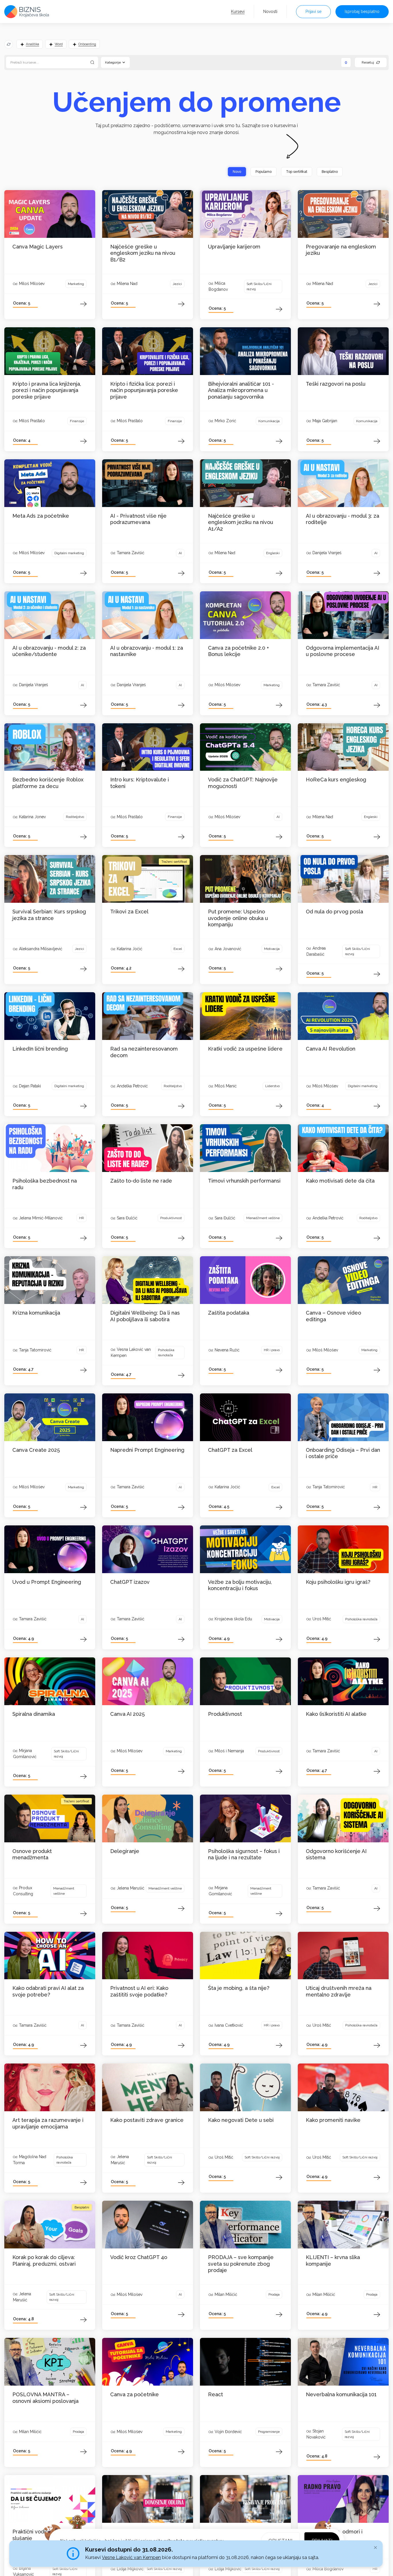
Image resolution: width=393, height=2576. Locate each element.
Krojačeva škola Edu (233, 1619)
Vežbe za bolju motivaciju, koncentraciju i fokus (240, 1585)
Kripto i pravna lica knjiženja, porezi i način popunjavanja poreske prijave (47, 390)
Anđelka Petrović (132, 1086)
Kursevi (238, 12)
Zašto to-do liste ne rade (141, 1181)
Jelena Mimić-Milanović (41, 1218)
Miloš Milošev (32, 284)
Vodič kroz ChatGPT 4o (139, 2257)
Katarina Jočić (130, 949)
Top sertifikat (297, 172)
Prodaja (274, 2294)
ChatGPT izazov (130, 1582)
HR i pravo (272, 1350)
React (215, 2394)
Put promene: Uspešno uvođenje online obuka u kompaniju (238, 918)
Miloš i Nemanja (229, 1751)
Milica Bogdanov (328, 2569)
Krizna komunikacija (36, 1313)
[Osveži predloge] (9, 44)
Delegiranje (125, 1851)
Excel (178, 949)
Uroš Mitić (322, 1619)
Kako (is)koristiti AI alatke (336, 1714)
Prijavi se (313, 12)
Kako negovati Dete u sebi (241, 2120)
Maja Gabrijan (325, 421)
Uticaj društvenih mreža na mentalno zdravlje (339, 1991)
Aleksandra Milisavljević (41, 949)
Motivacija (272, 949)
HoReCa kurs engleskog (336, 780)
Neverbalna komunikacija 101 (341, 2394)
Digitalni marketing (69, 553)
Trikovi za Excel (129, 912)
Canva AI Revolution (331, 1049)
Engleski (273, 553)
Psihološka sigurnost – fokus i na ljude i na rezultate (244, 1854)
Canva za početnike (135, 2394)
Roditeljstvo (75, 817)
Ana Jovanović (228, 949)
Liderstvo (272, 1086)
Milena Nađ (127, 284)
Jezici (177, 284)
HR (82, 1218)
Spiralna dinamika (34, 1714)
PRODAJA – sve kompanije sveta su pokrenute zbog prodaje (241, 2264)
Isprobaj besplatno (362, 12)
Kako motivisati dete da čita (340, 1181)
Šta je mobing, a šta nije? (239, 1988)
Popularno (264, 172)
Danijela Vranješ (327, 553)
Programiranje (269, 2432)
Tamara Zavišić (131, 553)
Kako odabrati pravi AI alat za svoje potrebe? (48, 1991)
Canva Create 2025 (36, 1450)
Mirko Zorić (225, 421)
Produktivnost (171, 1218)
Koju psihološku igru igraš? (338, 1582)
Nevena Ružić (227, 1350)
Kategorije (113, 62)
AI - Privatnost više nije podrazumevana (138, 519)
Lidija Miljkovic (130, 2569)
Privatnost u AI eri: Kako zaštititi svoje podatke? (139, 1991)
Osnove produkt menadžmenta (32, 1854)
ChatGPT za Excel (230, 1450)
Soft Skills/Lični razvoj (259, 286)
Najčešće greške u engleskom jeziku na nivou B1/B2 (143, 253)
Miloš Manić (226, 1086)
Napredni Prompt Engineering (147, 1450)
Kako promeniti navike (333, 2120)
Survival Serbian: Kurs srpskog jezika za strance (49, 915)
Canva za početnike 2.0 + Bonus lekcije (239, 651)
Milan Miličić (226, 2294)
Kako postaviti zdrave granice (147, 2120)
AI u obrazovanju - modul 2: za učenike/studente (49, 651)
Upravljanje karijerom (234, 247)
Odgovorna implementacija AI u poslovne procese (343, 651)
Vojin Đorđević (228, 2432)
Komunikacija (269, 421)
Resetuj (368, 62)
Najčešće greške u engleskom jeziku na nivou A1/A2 (241, 522)
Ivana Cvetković (229, 2025)
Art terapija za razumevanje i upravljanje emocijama (48, 2123)
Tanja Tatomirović (35, 1350)
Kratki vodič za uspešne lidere (245, 1049)
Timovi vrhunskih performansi (244, 1181)
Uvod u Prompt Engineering (47, 1582)
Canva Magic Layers (38, 247)
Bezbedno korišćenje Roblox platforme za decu (48, 783)
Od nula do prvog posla (334, 912)
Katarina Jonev (32, 817)
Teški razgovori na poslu (336, 384)
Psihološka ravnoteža (166, 1353)
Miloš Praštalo (32, 421)
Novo (237, 172)
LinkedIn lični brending (40, 1049)
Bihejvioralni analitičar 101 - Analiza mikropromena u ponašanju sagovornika (241, 390)
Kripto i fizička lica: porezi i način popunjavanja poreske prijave (144, 390)
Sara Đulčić (127, 1218)
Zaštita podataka (229, 1313)
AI (180, 553)
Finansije (77, 421)
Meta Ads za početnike (41, 516)
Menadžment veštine (263, 1218)
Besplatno (330, 172)
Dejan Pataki (30, 1086)
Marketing (76, 284)
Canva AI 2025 (127, 1714)
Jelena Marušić (131, 1888)
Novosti (270, 12)
